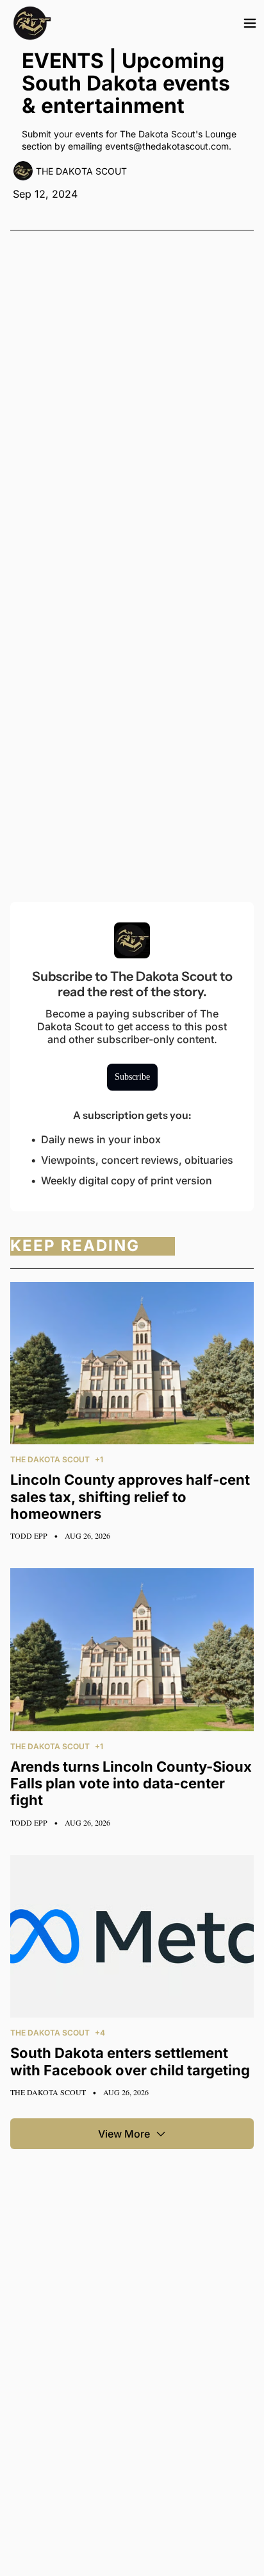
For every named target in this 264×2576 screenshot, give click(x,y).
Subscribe (132, 1077)
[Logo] (32, 23)
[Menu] (250, 23)
